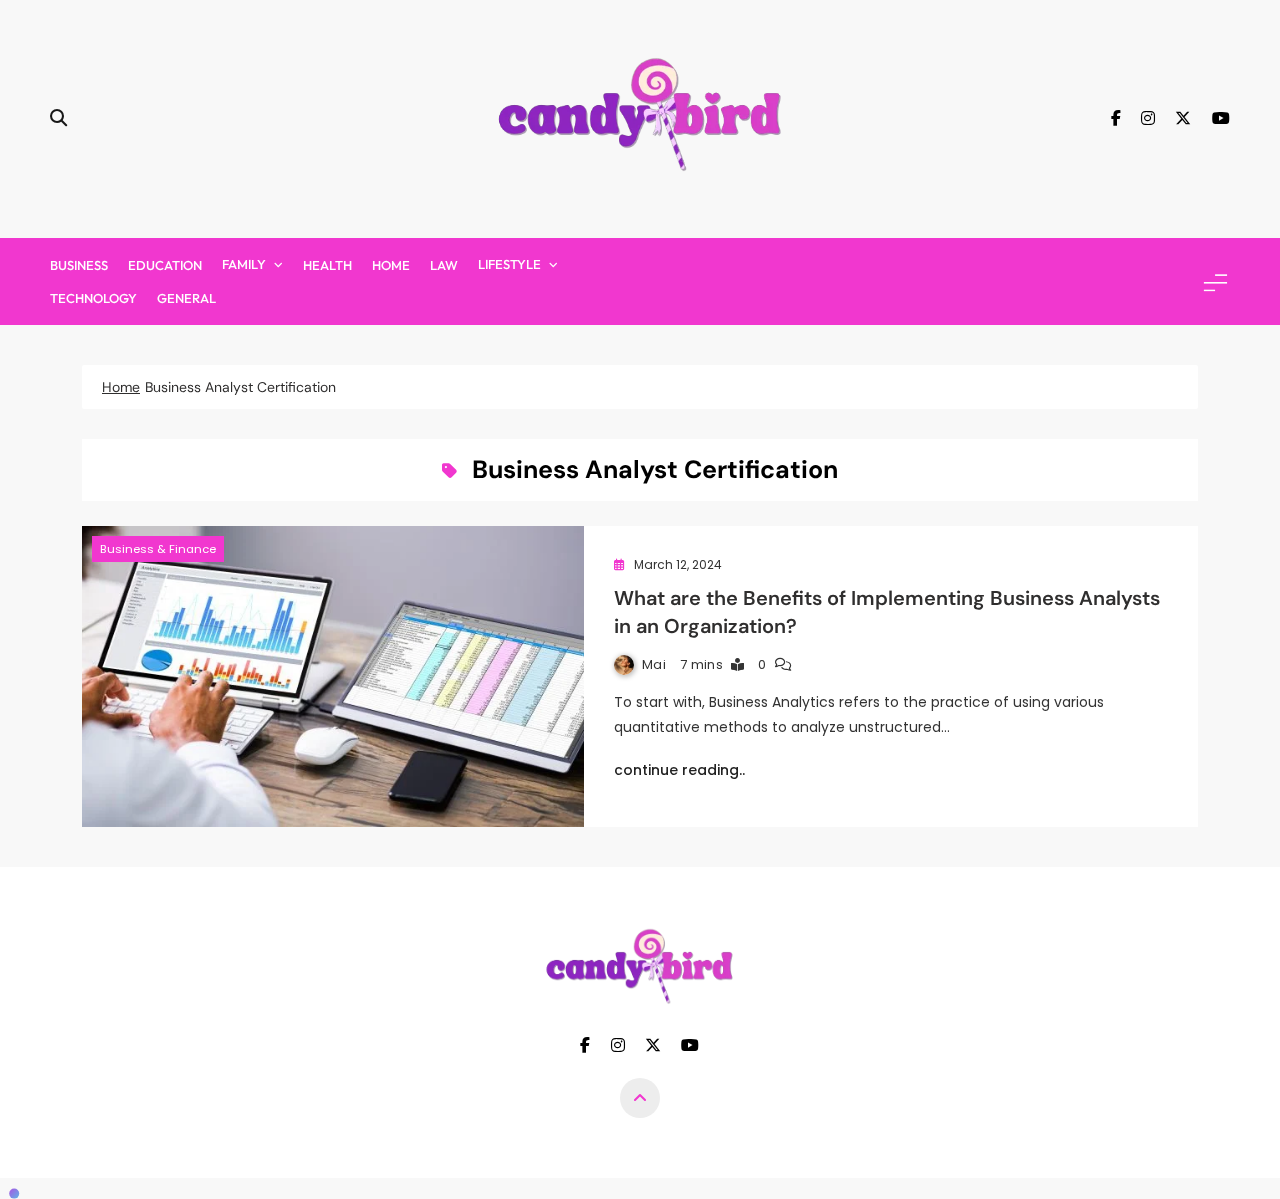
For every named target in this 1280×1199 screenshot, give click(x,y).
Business (79, 265)
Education (165, 265)
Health (327, 265)
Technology (93, 298)
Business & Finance (158, 549)
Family (244, 264)
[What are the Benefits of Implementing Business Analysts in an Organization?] (333, 676)
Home (391, 265)
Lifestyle (509, 264)
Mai (654, 664)
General (186, 298)
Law (444, 265)
